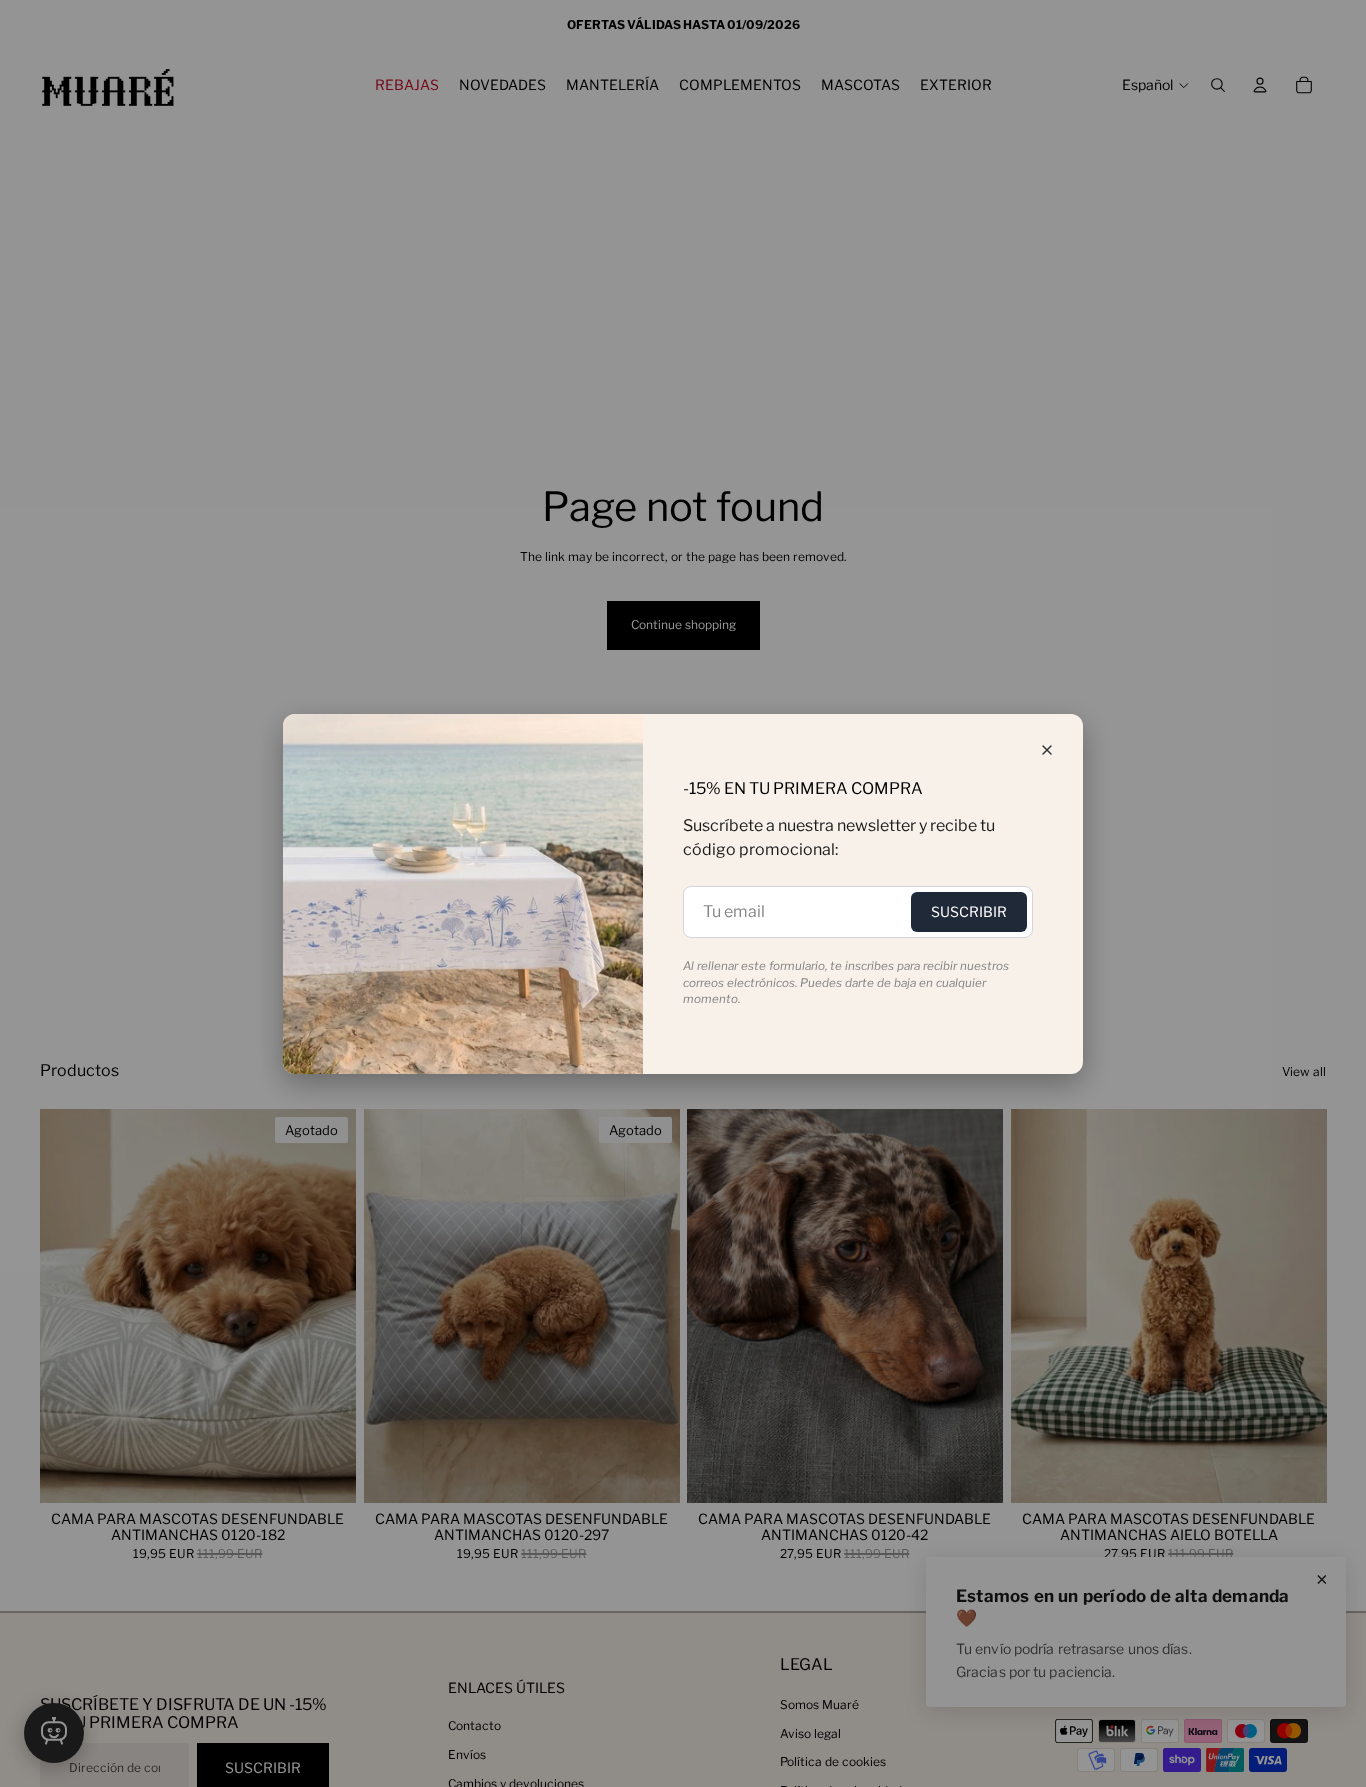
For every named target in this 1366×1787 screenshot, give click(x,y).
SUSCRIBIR (969, 911)
